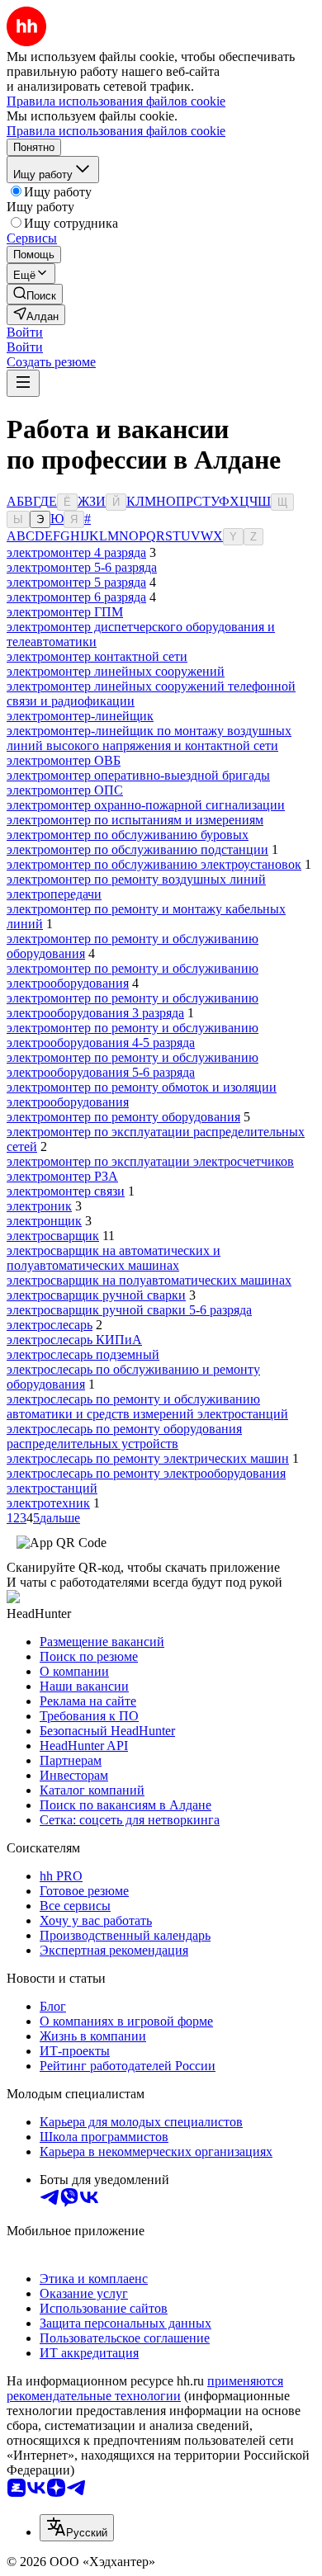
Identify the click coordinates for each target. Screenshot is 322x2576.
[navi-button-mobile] (23, 383)
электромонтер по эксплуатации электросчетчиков (150, 1161)
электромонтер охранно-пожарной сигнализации (146, 805)
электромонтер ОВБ (64, 760)
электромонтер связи (66, 1191)
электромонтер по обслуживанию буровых (128, 835)
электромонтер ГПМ (65, 612)
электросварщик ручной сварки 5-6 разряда (129, 1310)
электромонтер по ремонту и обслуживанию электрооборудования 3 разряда (133, 1005)
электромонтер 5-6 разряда (82, 567)
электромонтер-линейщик (80, 716)
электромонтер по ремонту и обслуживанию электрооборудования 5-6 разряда (133, 1065)
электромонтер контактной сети (97, 656)
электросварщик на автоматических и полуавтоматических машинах (114, 1258)
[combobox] (77, 2528)
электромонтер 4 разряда (76, 552)
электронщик (44, 1221)
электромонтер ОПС (65, 790)
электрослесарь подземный (83, 1354)
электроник (39, 1206)
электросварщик (53, 1236)
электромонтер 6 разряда (76, 597)
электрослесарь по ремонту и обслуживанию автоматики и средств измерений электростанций (147, 1406)
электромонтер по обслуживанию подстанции (137, 849)
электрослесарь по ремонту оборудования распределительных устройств (124, 1436)
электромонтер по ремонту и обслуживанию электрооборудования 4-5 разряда (133, 1035)
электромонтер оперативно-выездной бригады (138, 775)
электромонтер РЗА (62, 1176)
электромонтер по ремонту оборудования (123, 1117)
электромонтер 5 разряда (76, 582)
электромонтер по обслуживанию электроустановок (154, 864)
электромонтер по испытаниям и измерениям (135, 820)
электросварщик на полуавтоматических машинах (149, 1280)
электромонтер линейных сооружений (116, 671)
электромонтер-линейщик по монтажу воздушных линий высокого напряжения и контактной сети (149, 738)
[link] (35, 294)
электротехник (48, 1503)
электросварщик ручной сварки (96, 1295)
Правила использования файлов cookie (116, 131)
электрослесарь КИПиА (74, 1340)
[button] (25, 332)
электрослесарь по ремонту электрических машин (148, 1458)
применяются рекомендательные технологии (145, 2388)
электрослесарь (50, 1325)
